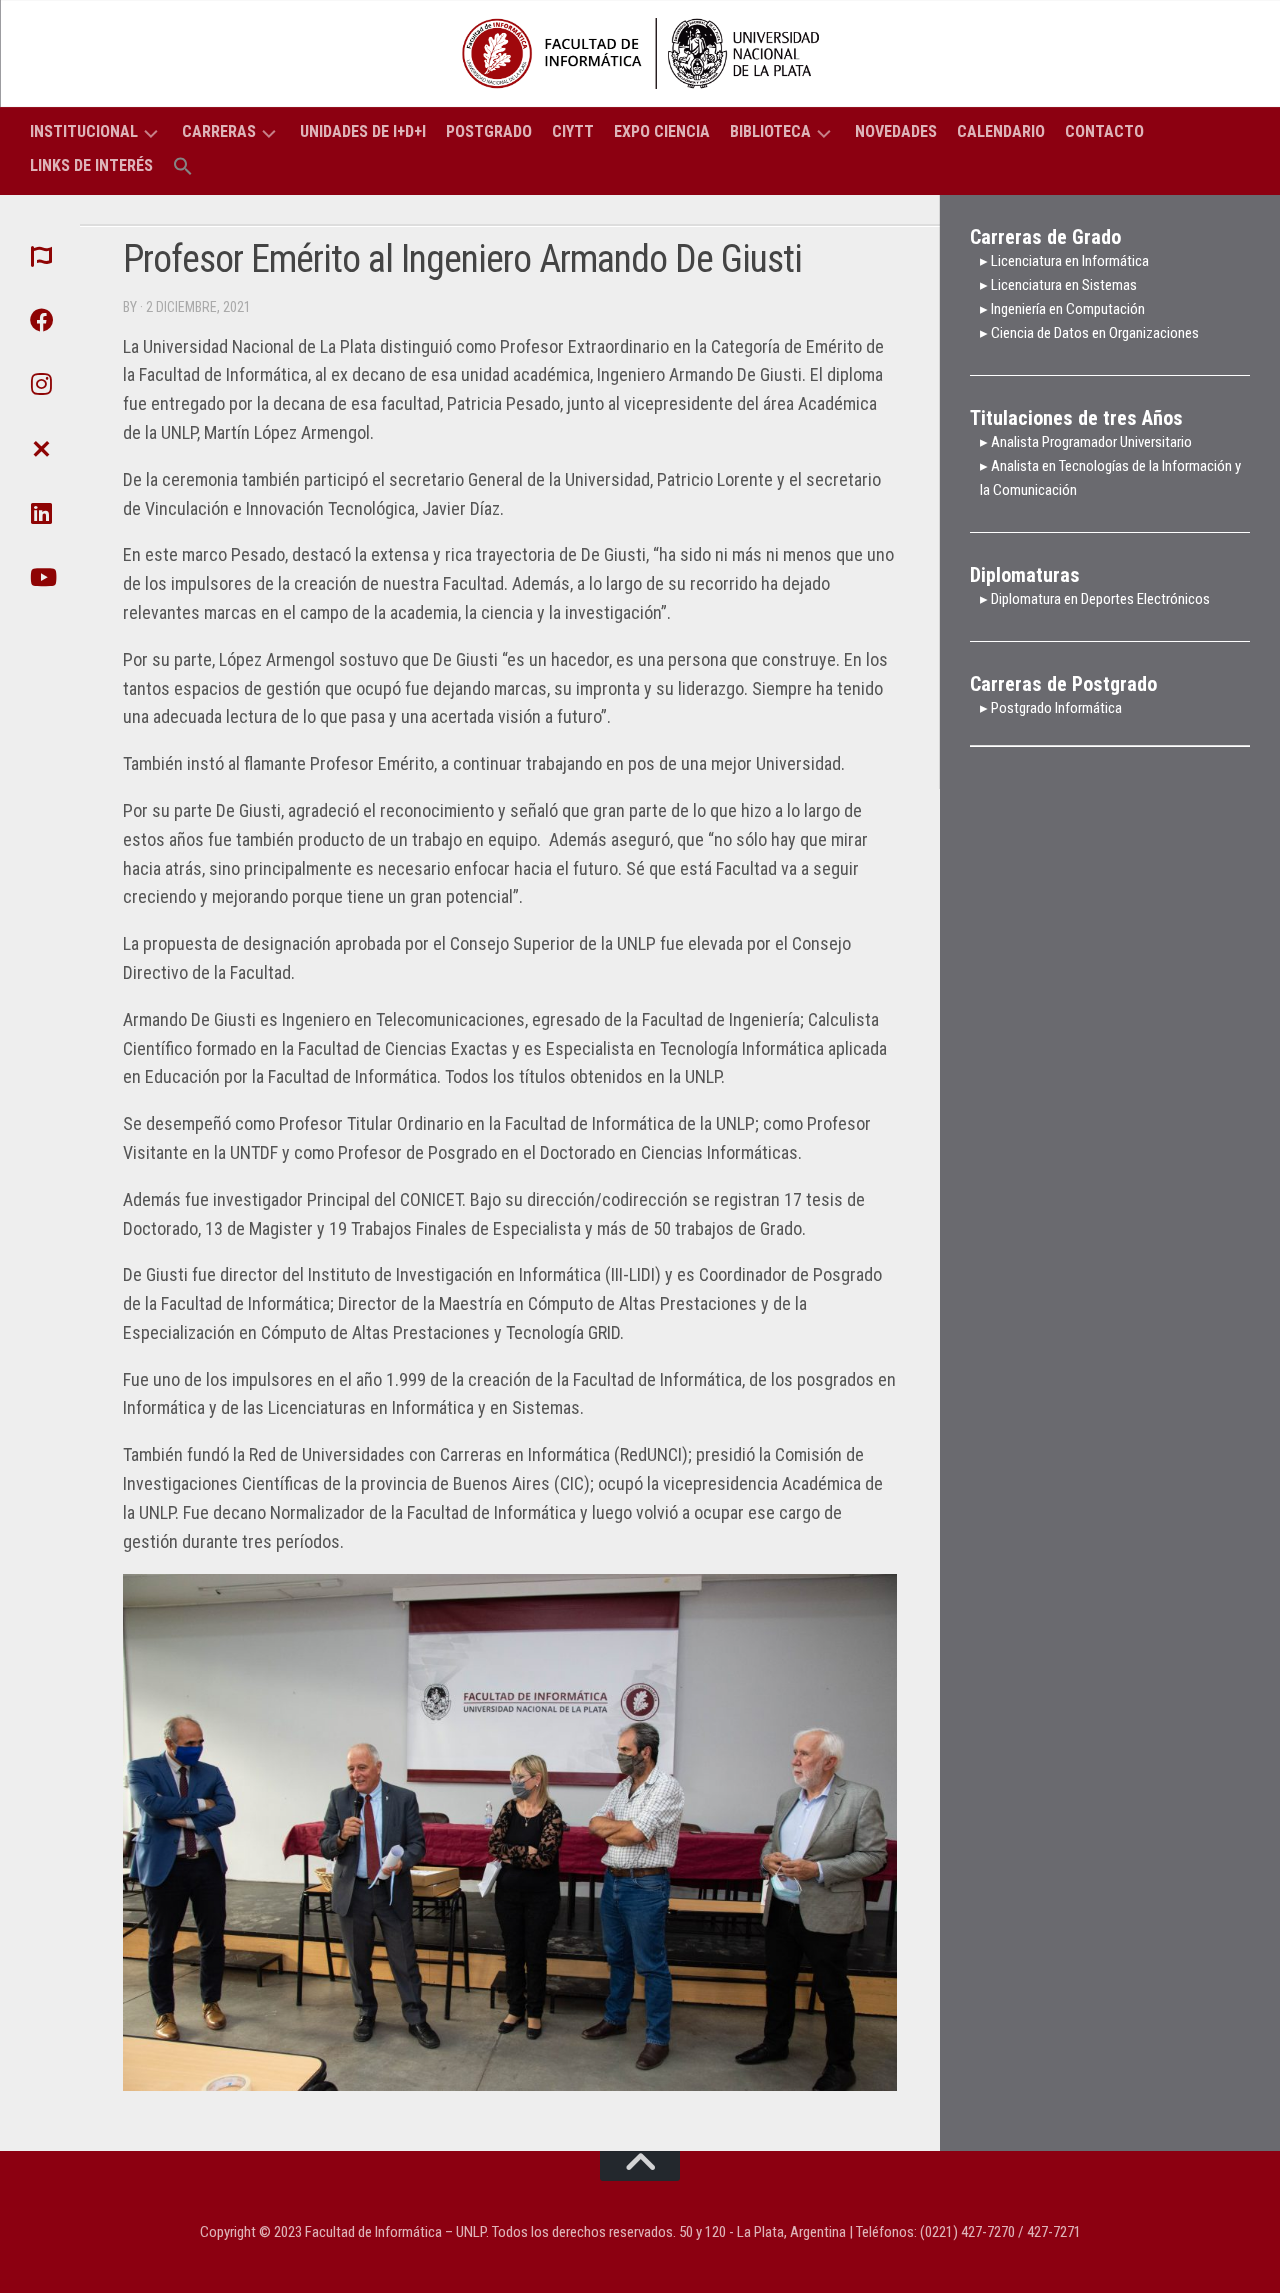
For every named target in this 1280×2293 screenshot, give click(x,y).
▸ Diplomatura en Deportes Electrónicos (1095, 599)
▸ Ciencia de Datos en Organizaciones (1089, 333)
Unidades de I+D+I (363, 131)
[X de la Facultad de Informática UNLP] (40, 448)
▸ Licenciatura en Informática (1064, 261)
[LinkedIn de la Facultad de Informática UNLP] (40, 513)
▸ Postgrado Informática (1051, 708)
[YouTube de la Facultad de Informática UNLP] (40, 577)
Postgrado (489, 131)
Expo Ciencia (662, 131)
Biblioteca (770, 131)
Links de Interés (91, 165)
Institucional (84, 131)
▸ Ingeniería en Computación (1064, 309)
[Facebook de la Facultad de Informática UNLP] (40, 320)
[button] (183, 167)
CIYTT (573, 131)
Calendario (1001, 131)
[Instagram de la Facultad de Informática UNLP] (40, 384)
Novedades (896, 131)
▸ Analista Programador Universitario (1086, 442)
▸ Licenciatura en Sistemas (1058, 285)
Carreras (219, 131)
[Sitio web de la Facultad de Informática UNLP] (40, 256)
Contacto (1104, 131)
